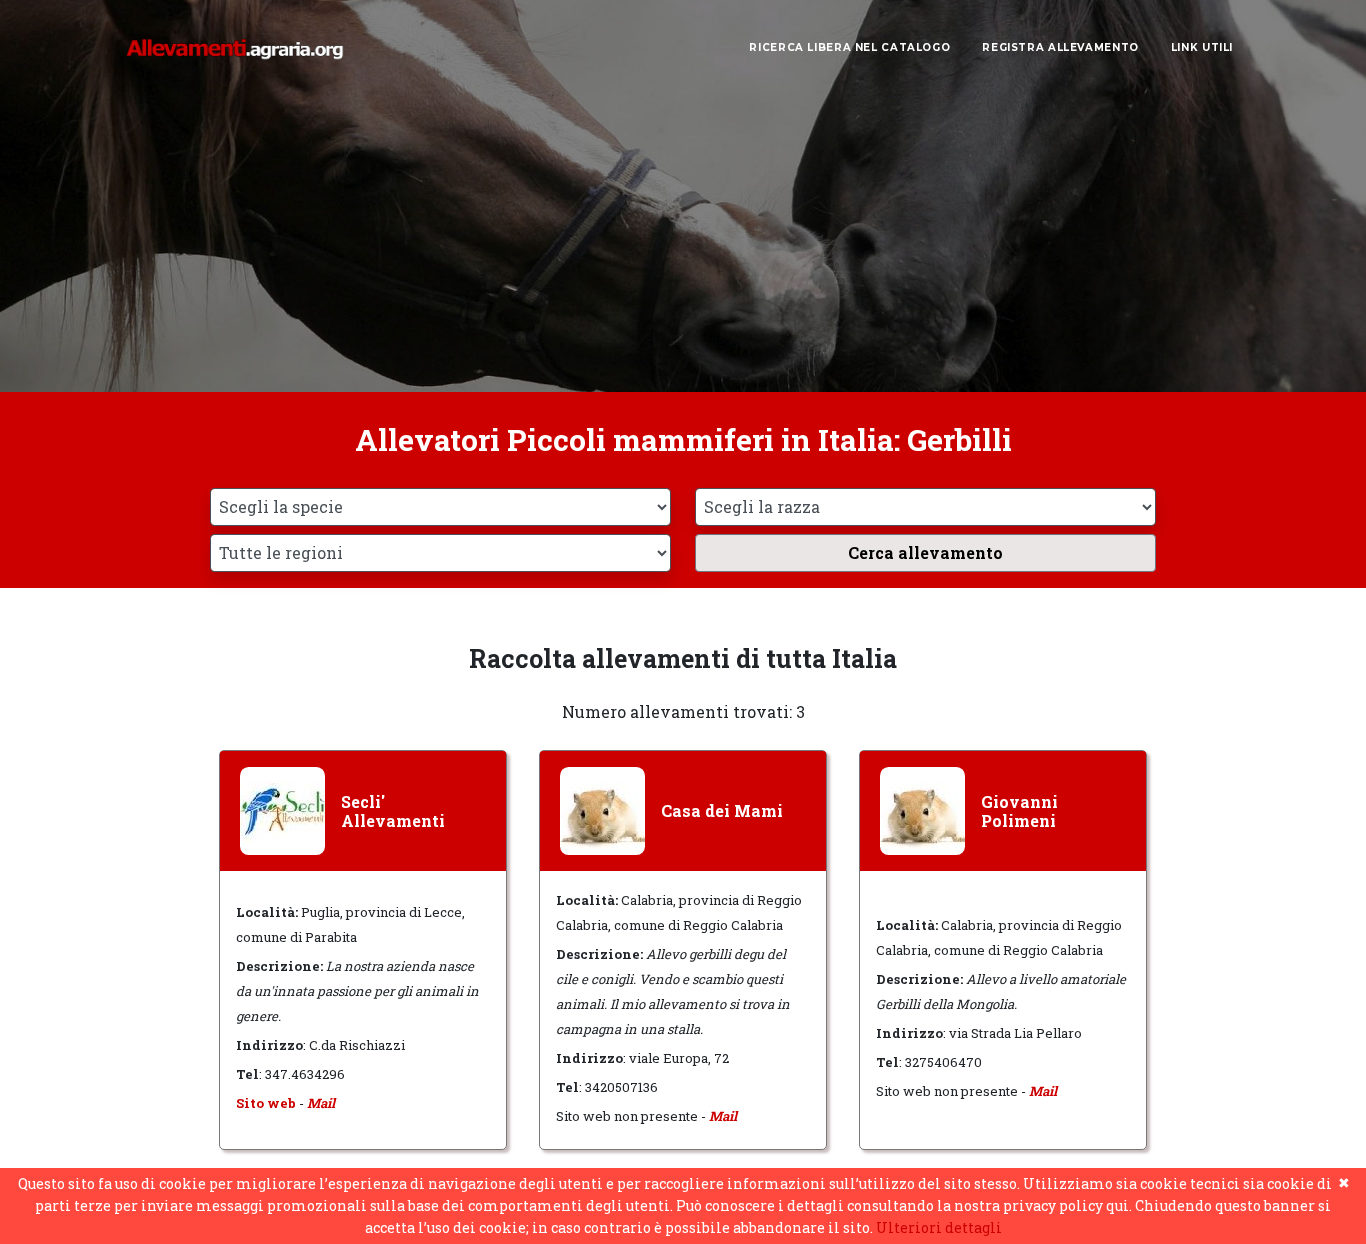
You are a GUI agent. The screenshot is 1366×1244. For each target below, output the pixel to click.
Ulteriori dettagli (939, 1227)
